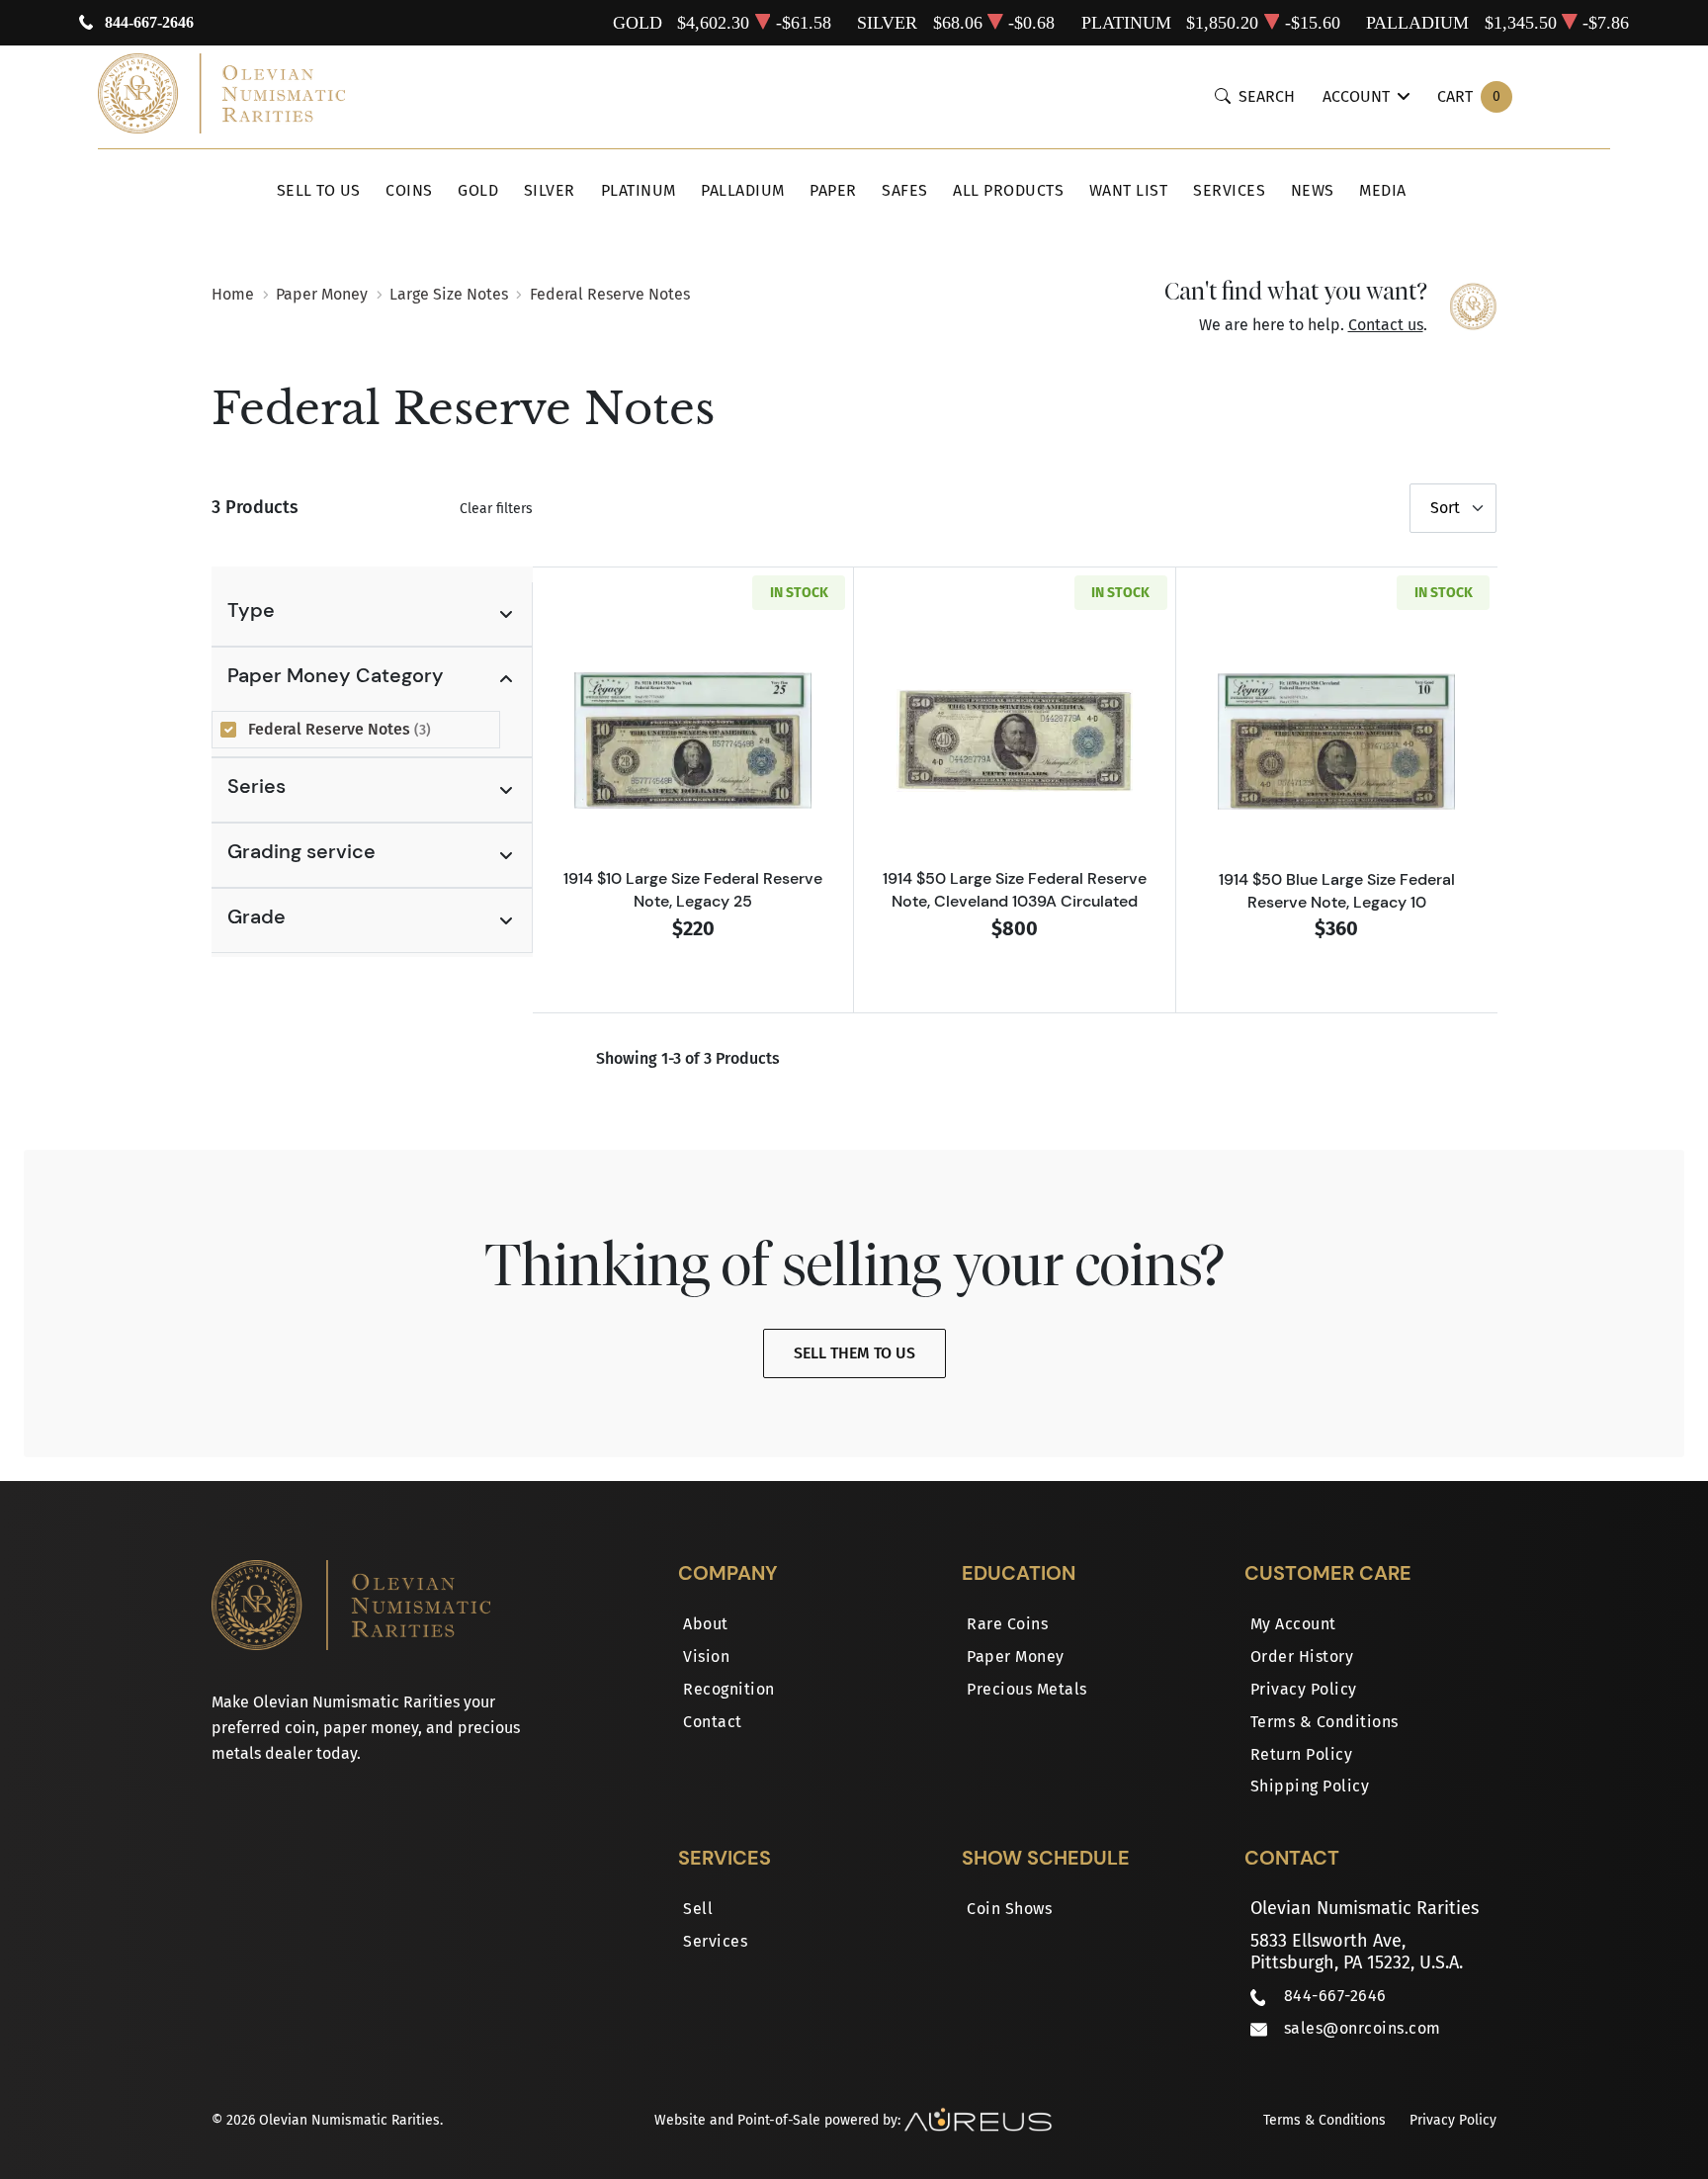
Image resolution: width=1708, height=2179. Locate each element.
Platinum (639, 190)
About (706, 1624)
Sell (698, 1909)
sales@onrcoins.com (1363, 2028)
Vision (706, 1656)
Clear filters (496, 509)
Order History (1302, 1656)
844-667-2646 (149, 22)
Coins (409, 190)
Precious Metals (1027, 1689)
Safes (905, 190)
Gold (478, 190)
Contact (713, 1722)
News (1313, 190)
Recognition (729, 1689)
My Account (1293, 1624)
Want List (1129, 190)
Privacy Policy (1304, 1689)
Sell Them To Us (854, 1353)
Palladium (743, 190)
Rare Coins (1007, 1624)
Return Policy (1302, 1754)
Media (1383, 190)
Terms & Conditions (1324, 1722)
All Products (1008, 190)
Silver (550, 190)
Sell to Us (319, 190)
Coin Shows (1009, 1909)
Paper (833, 190)
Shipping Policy (1310, 1786)
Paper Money (1016, 1656)
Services (1229, 190)
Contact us (1386, 325)
